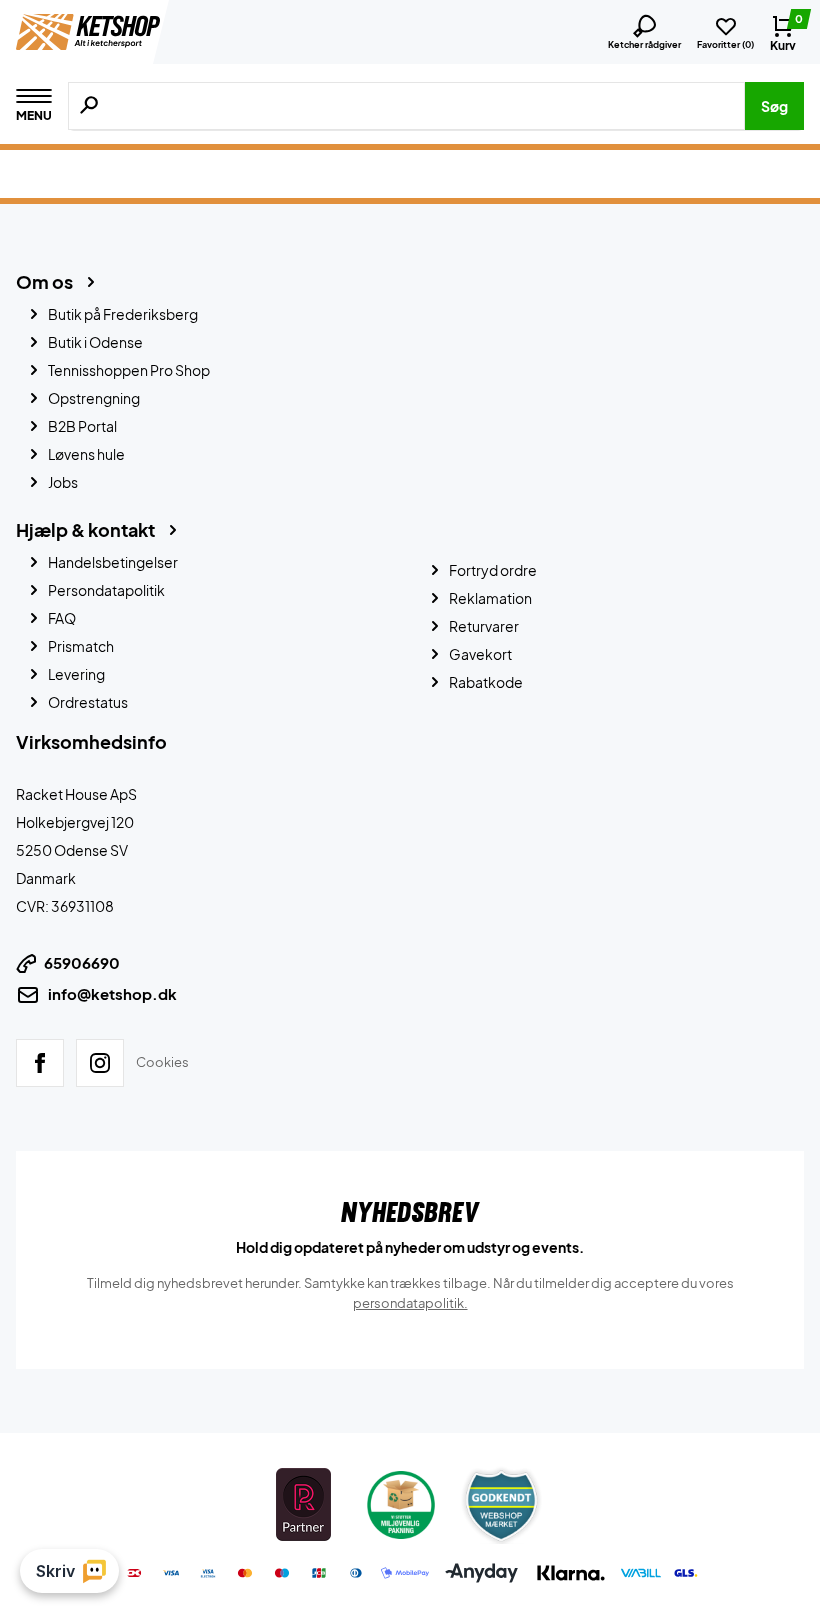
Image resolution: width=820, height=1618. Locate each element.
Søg (774, 106)
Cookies (162, 1062)
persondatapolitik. (410, 1303)
